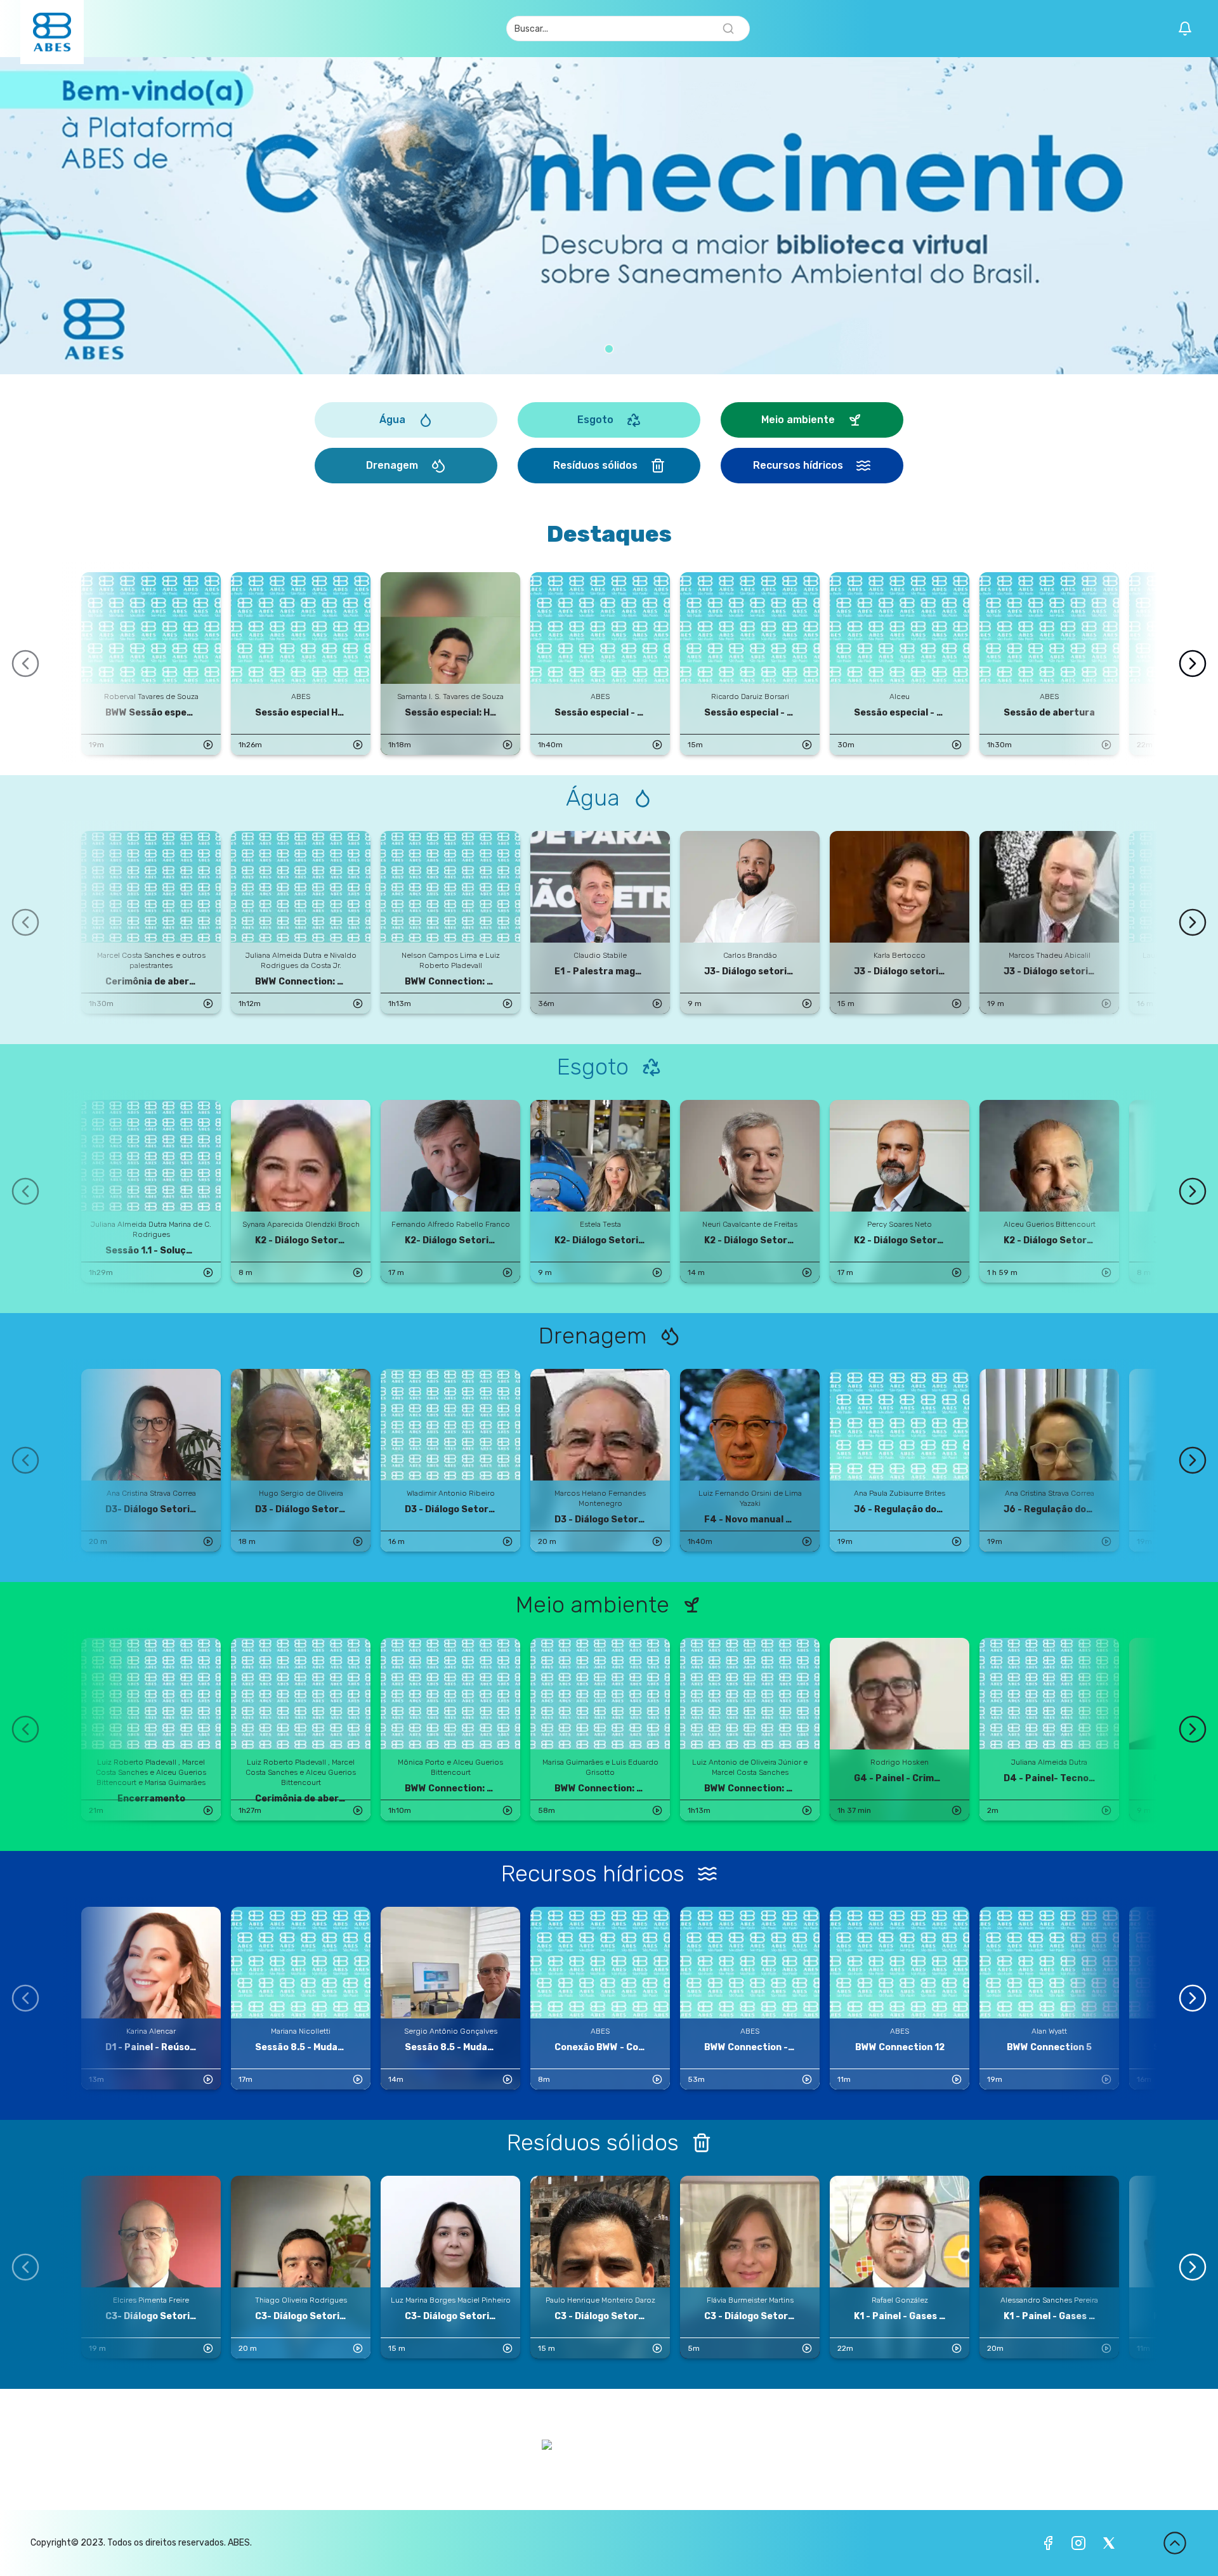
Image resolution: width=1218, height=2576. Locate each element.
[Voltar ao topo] (1175, 2543)
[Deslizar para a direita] (1193, 664)
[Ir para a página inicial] (52, 32)
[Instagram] (1078, 2543)
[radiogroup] (609, 349)
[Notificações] (1185, 29)
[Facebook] (1048, 2543)
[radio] (609, 349)
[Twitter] (1109, 2543)
